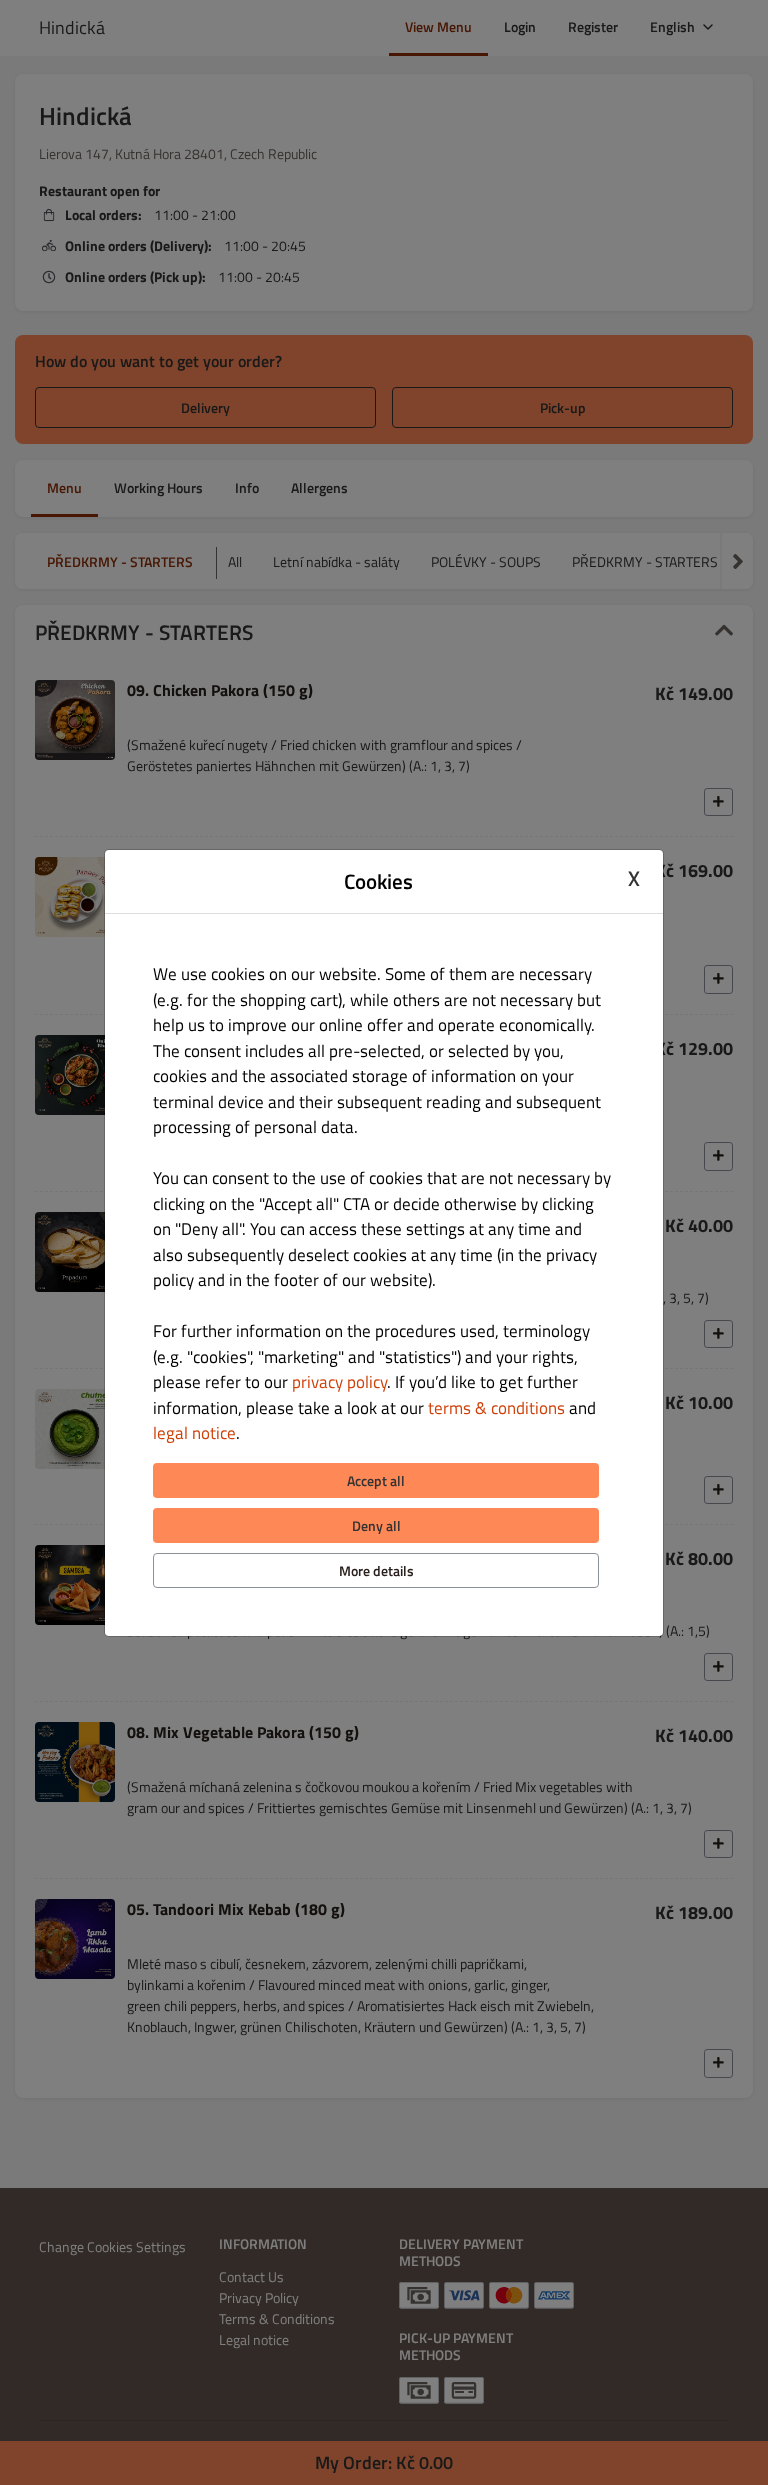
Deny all (376, 1525)
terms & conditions (496, 1408)
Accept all (376, 1480)
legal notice (194, 1433)
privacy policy (339, 1382)
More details (376, 1570)
